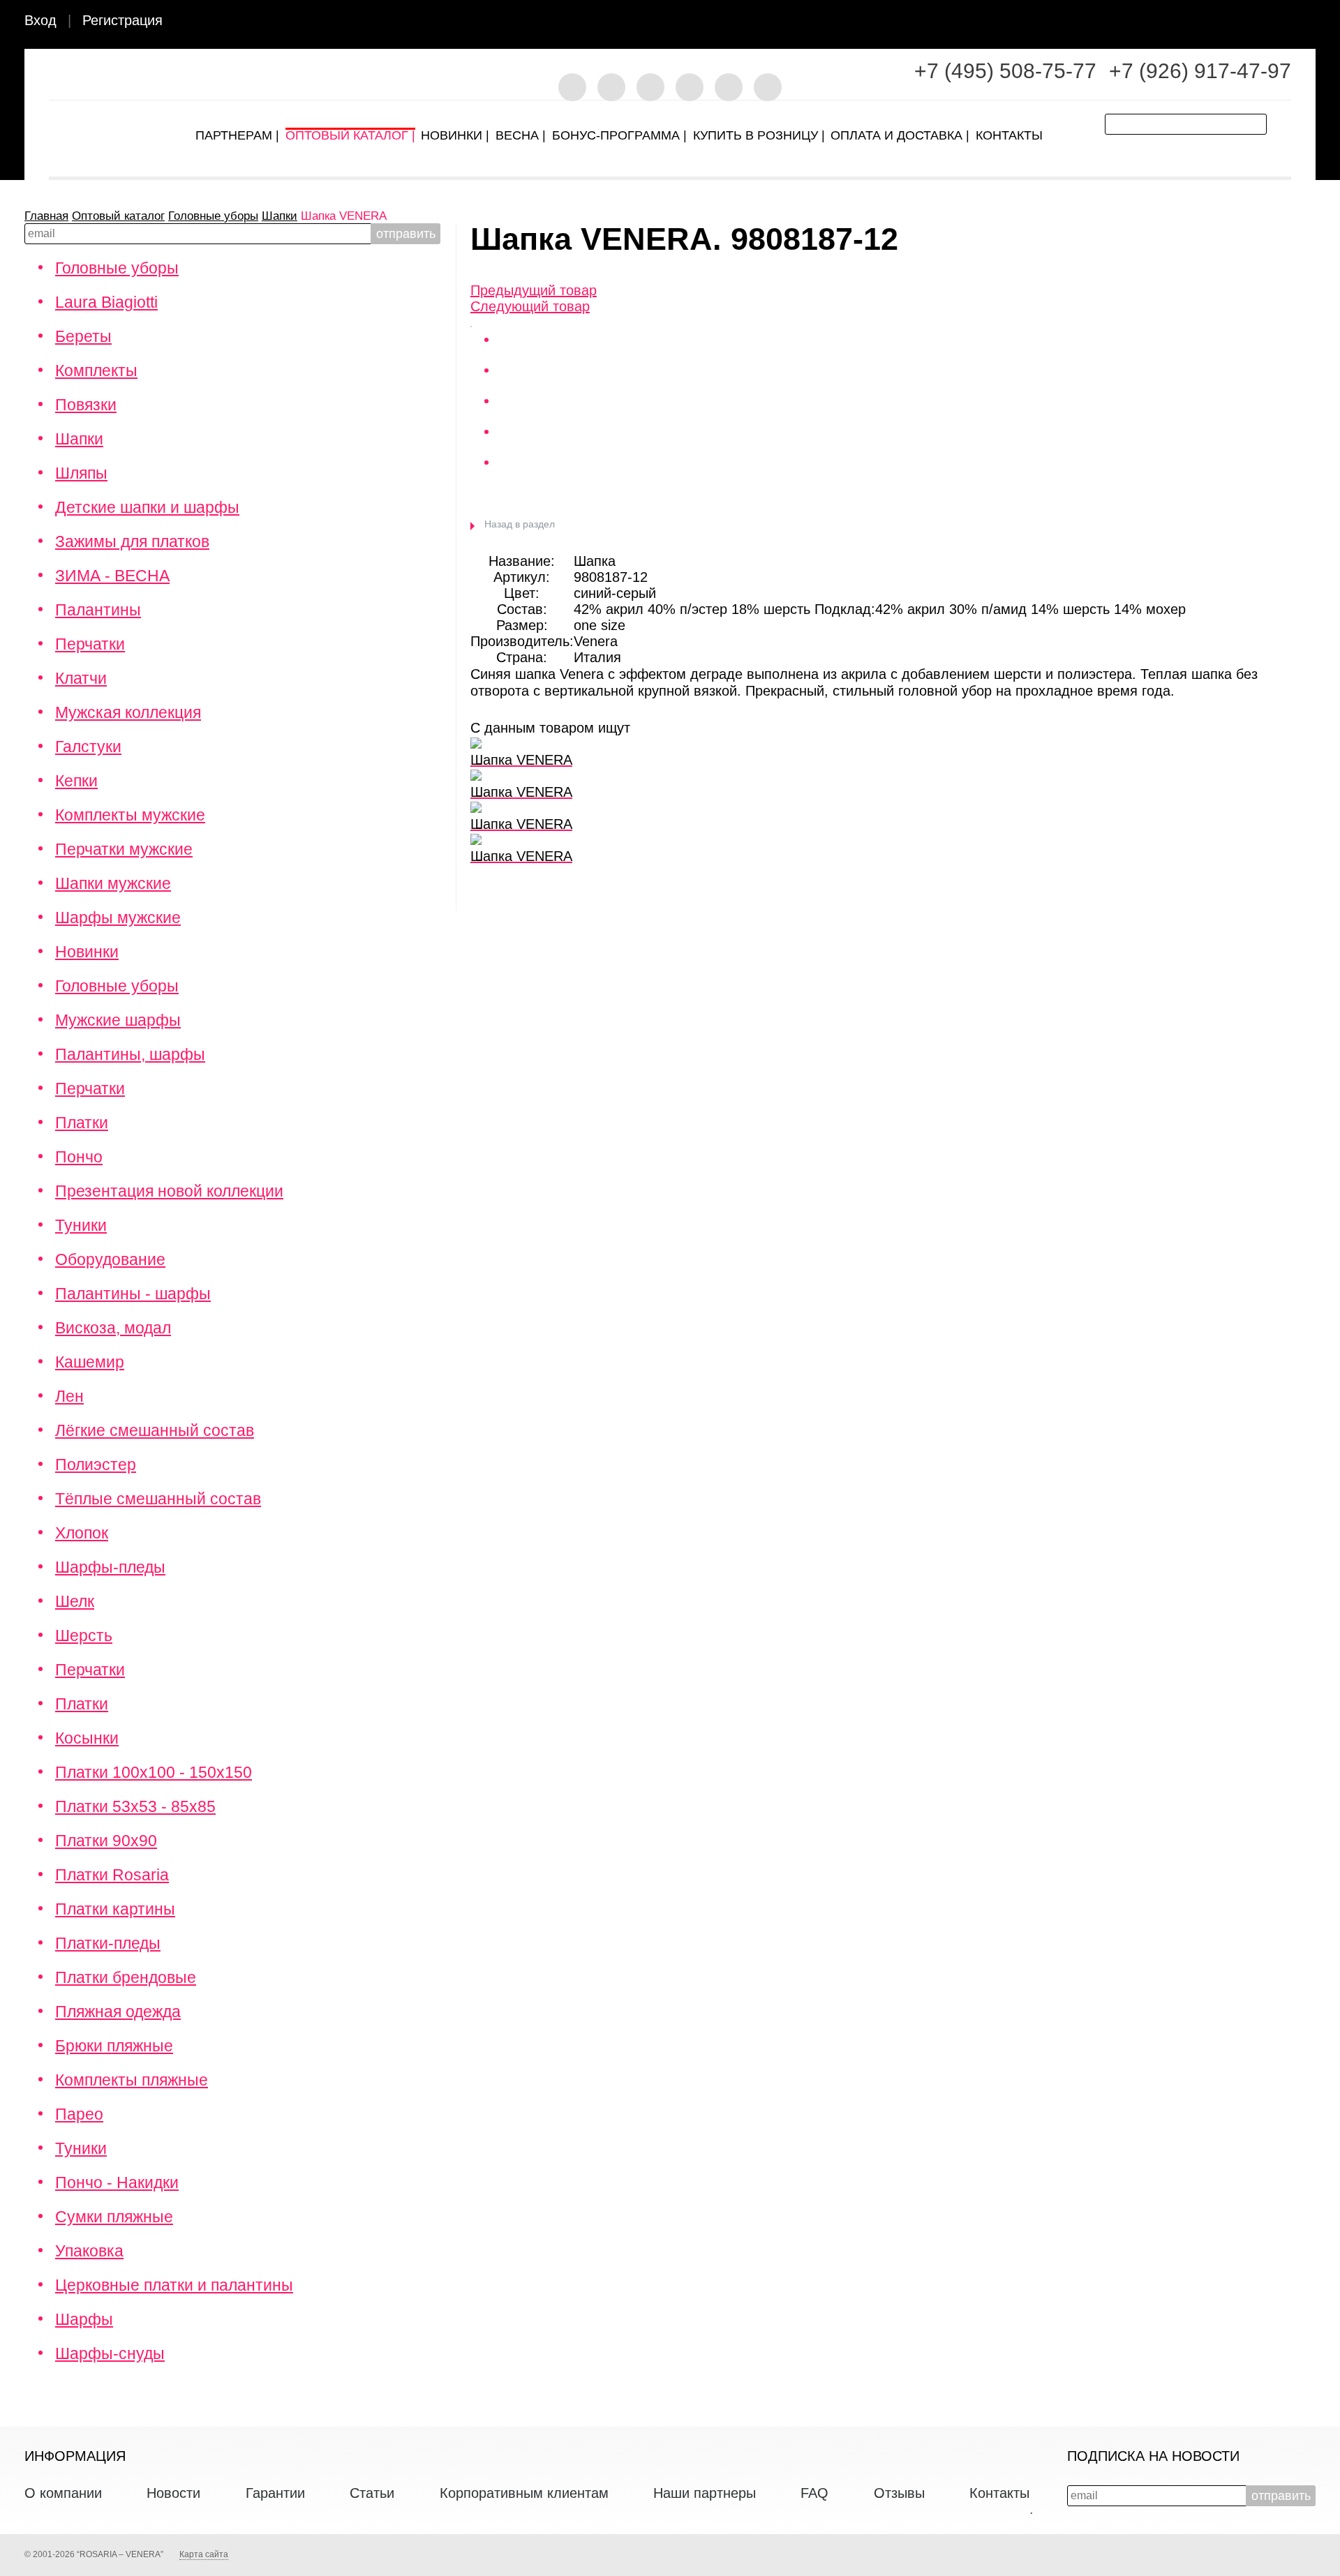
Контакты (999, 2493)
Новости (173, 2493)
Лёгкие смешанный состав (155, 1430)
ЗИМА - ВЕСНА (112, 576)
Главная (46, 216)
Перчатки (90, 644)
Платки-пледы (108, 1943)
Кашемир (90, 1362)
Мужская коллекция (128, 712)
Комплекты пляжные (132, 2080)
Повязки (86, 405)
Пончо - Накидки (117, 2182)
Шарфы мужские (118, 918)
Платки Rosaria (112, 1875)
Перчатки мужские (124, 849)
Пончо (79, 1157)
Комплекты (96, 370)
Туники (81, 1225)
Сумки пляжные (114, 2217)
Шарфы (84, 2319)
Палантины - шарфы (133, 1294)
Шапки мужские (113, 883)
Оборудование (110, 1259)
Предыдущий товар (534, 290)
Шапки (280, 216)
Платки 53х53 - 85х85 (135, 1806)
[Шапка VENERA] (471, 322)
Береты (83, 336)
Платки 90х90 (106, 1841)
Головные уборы (213, 216)
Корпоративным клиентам (524, 2493)
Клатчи (81, 678)
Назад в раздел (520, 524)
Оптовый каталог (118, 216)
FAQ (814, 2493)
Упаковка (89, 2251)
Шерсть (84, 1635)
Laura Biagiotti (106, 302)
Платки (82, 1123)
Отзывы (899, 2493)
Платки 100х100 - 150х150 (154, 1772)
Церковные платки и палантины (174, 2285)
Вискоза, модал (113, 1328)
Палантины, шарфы (130, 1054)
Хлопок (82, 1533)
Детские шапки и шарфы (147, 507)
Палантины (98, 610)
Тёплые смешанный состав (158, 1499)
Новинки (87, 952)
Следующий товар (530, 306)
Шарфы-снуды (110, 2353)
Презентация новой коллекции (169, 1191)
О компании (63, 2493)
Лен (69, 1396)
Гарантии (275, 2493)
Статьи (372, 2493)
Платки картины (115, 1909)
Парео (79, 2114)
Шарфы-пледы (110, 1567)
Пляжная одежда (118, 2012)
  (1313, 22)
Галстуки (88, 747)
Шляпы (81, 473)
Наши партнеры (705, 2493)
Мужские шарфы (118, 1020)
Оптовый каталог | (350, 132)
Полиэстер (96, 1465)
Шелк (75, 1601)
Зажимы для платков (132, 541)
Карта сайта (204, 2554)
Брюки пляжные (114, 2046)
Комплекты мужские (130, 815)
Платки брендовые (126, 1977)
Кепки (76, 781)
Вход (40, 20)
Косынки (87, 1738)
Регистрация (122, 20)
